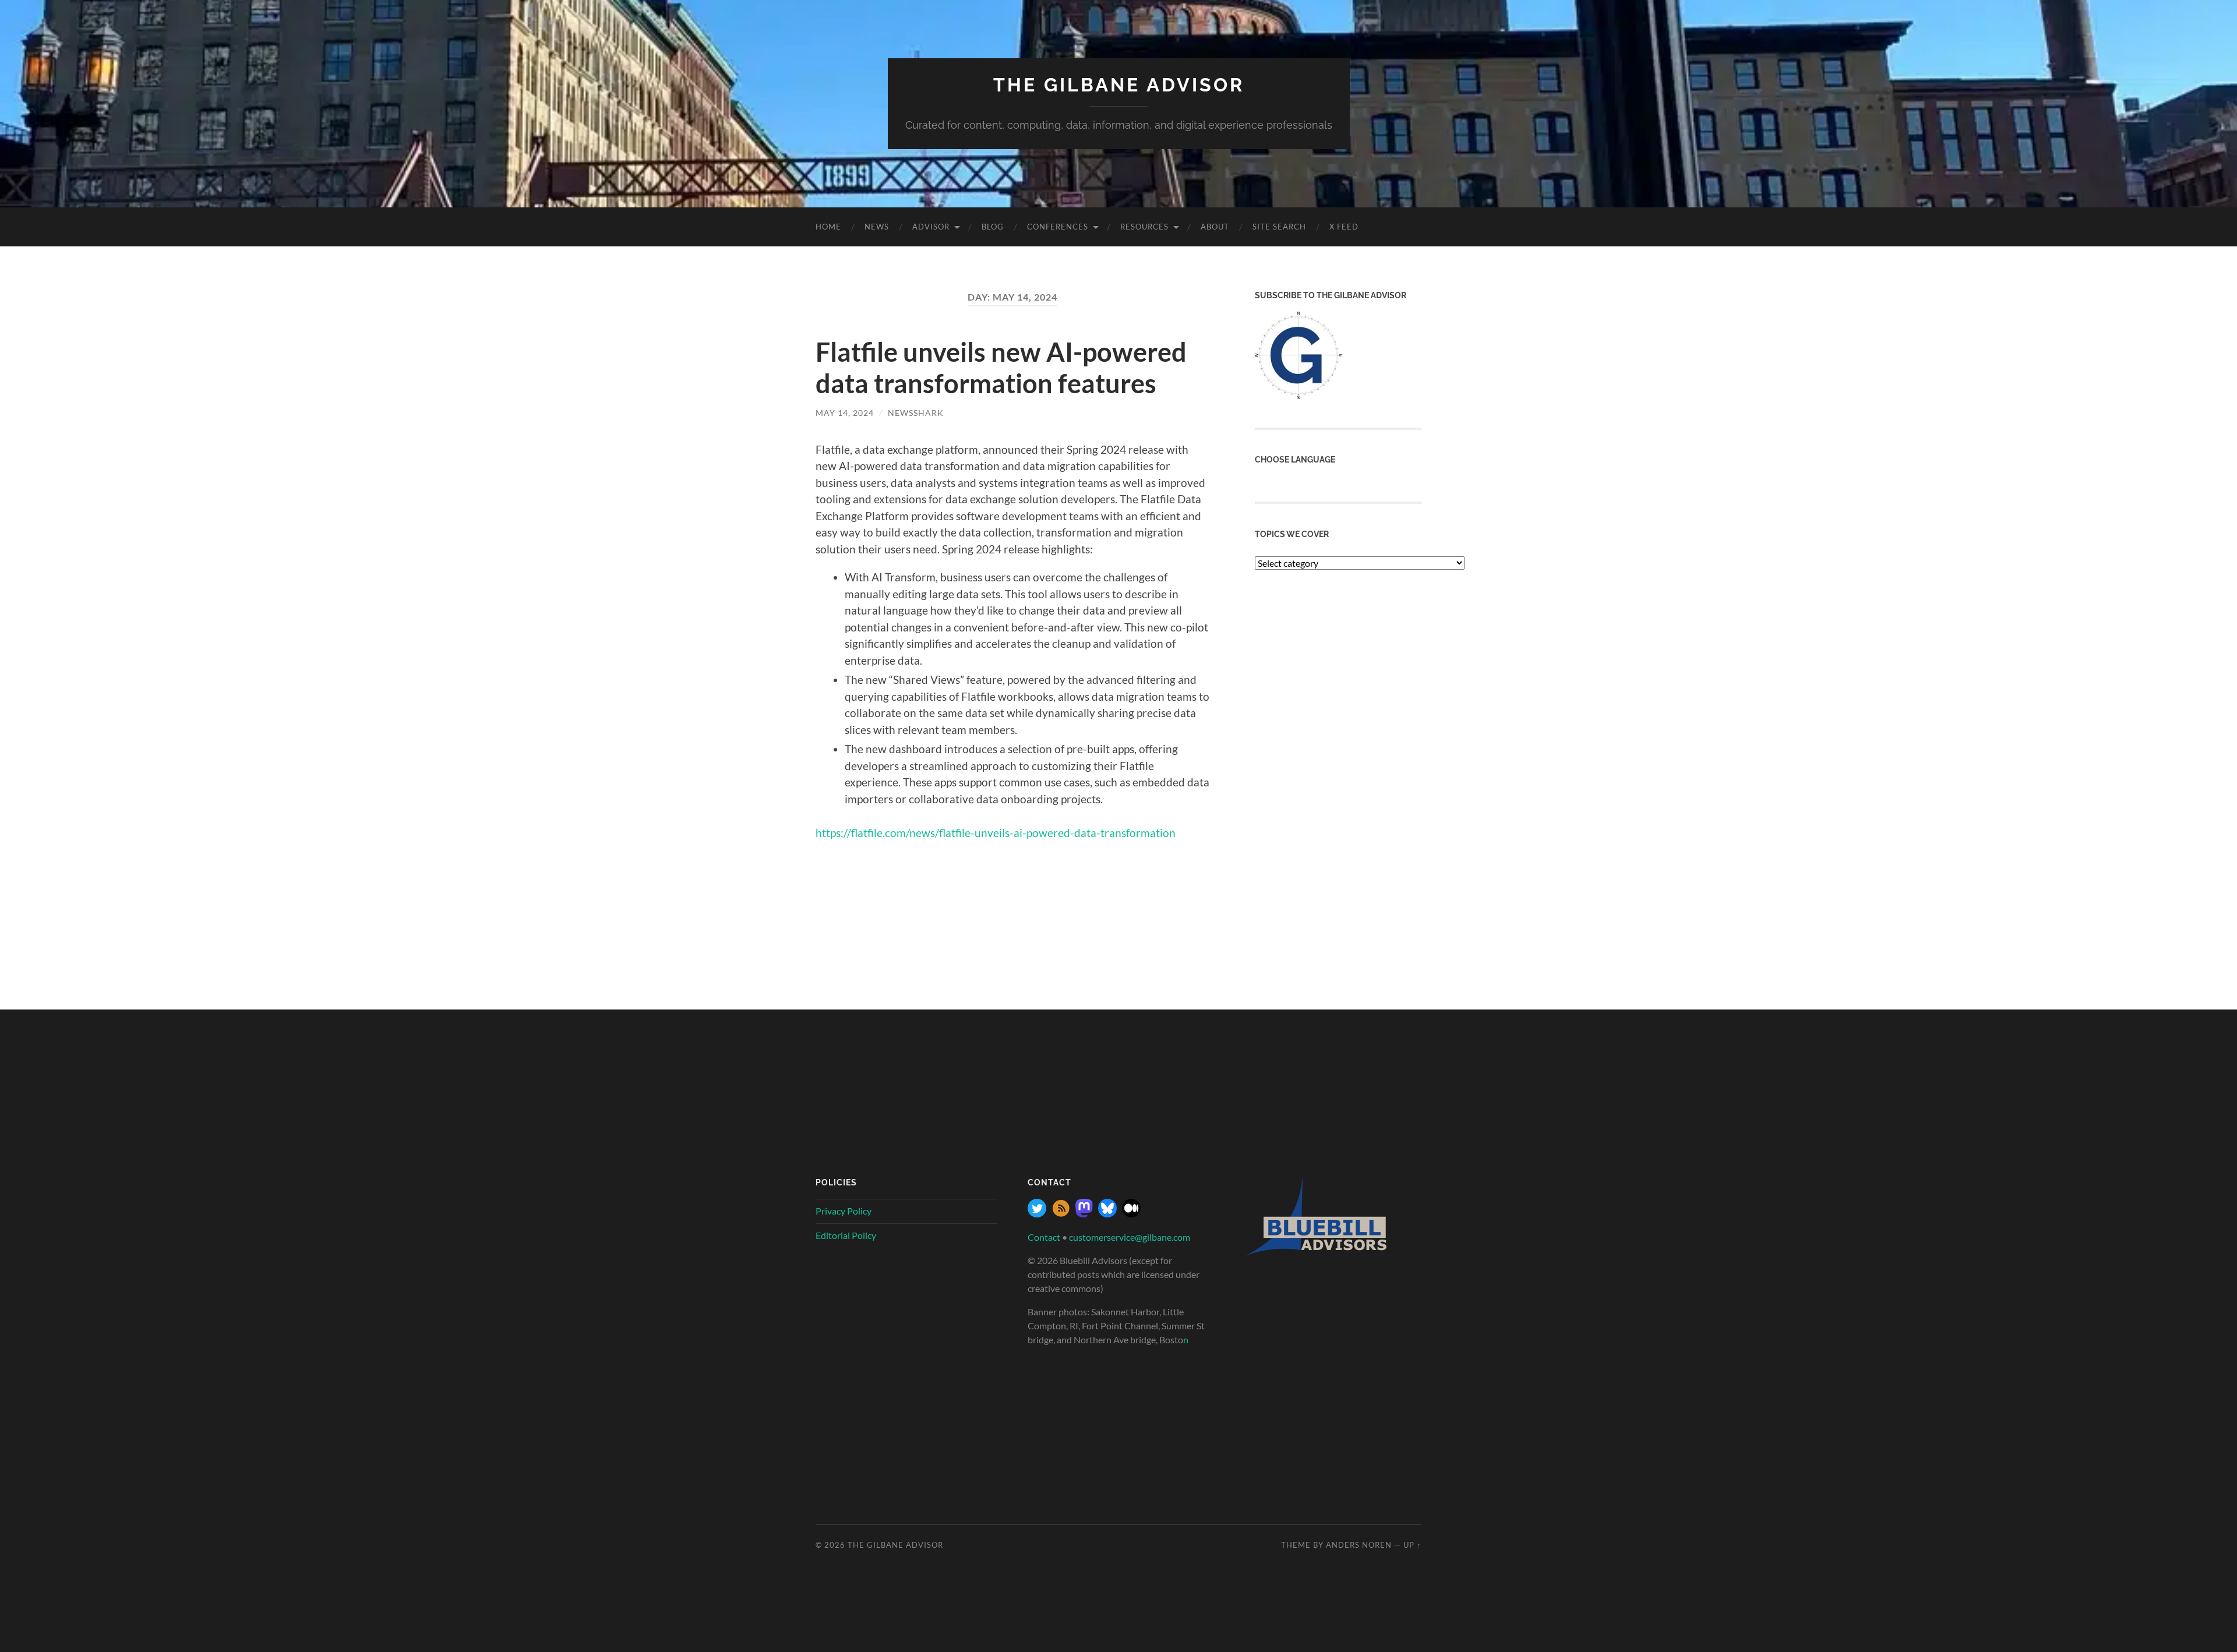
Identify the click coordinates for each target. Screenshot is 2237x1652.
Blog (993, 227)
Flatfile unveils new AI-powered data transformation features (1001, 368)
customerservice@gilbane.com (1130, 1237)
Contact (1044, 1237)
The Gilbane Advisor (1119, 85)
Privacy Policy (844, 1211)
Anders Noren (1359, 1545)
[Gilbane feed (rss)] (1061, 1214)
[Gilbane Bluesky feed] (1107, 1214)
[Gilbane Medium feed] (1131, 1214)
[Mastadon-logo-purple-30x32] (1084, 1214)
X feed (1344, 227)
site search (1279, 227)
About (1215, 227)
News (877, 227)
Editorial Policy (846, 1235)
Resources (1144, 227)
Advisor (931, 227)
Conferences (1058, 227)
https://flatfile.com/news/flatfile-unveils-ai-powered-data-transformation (996, 833)
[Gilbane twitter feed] (1037, 1214)
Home (828, 227)
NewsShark (916, 413)
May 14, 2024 (845, 413)
